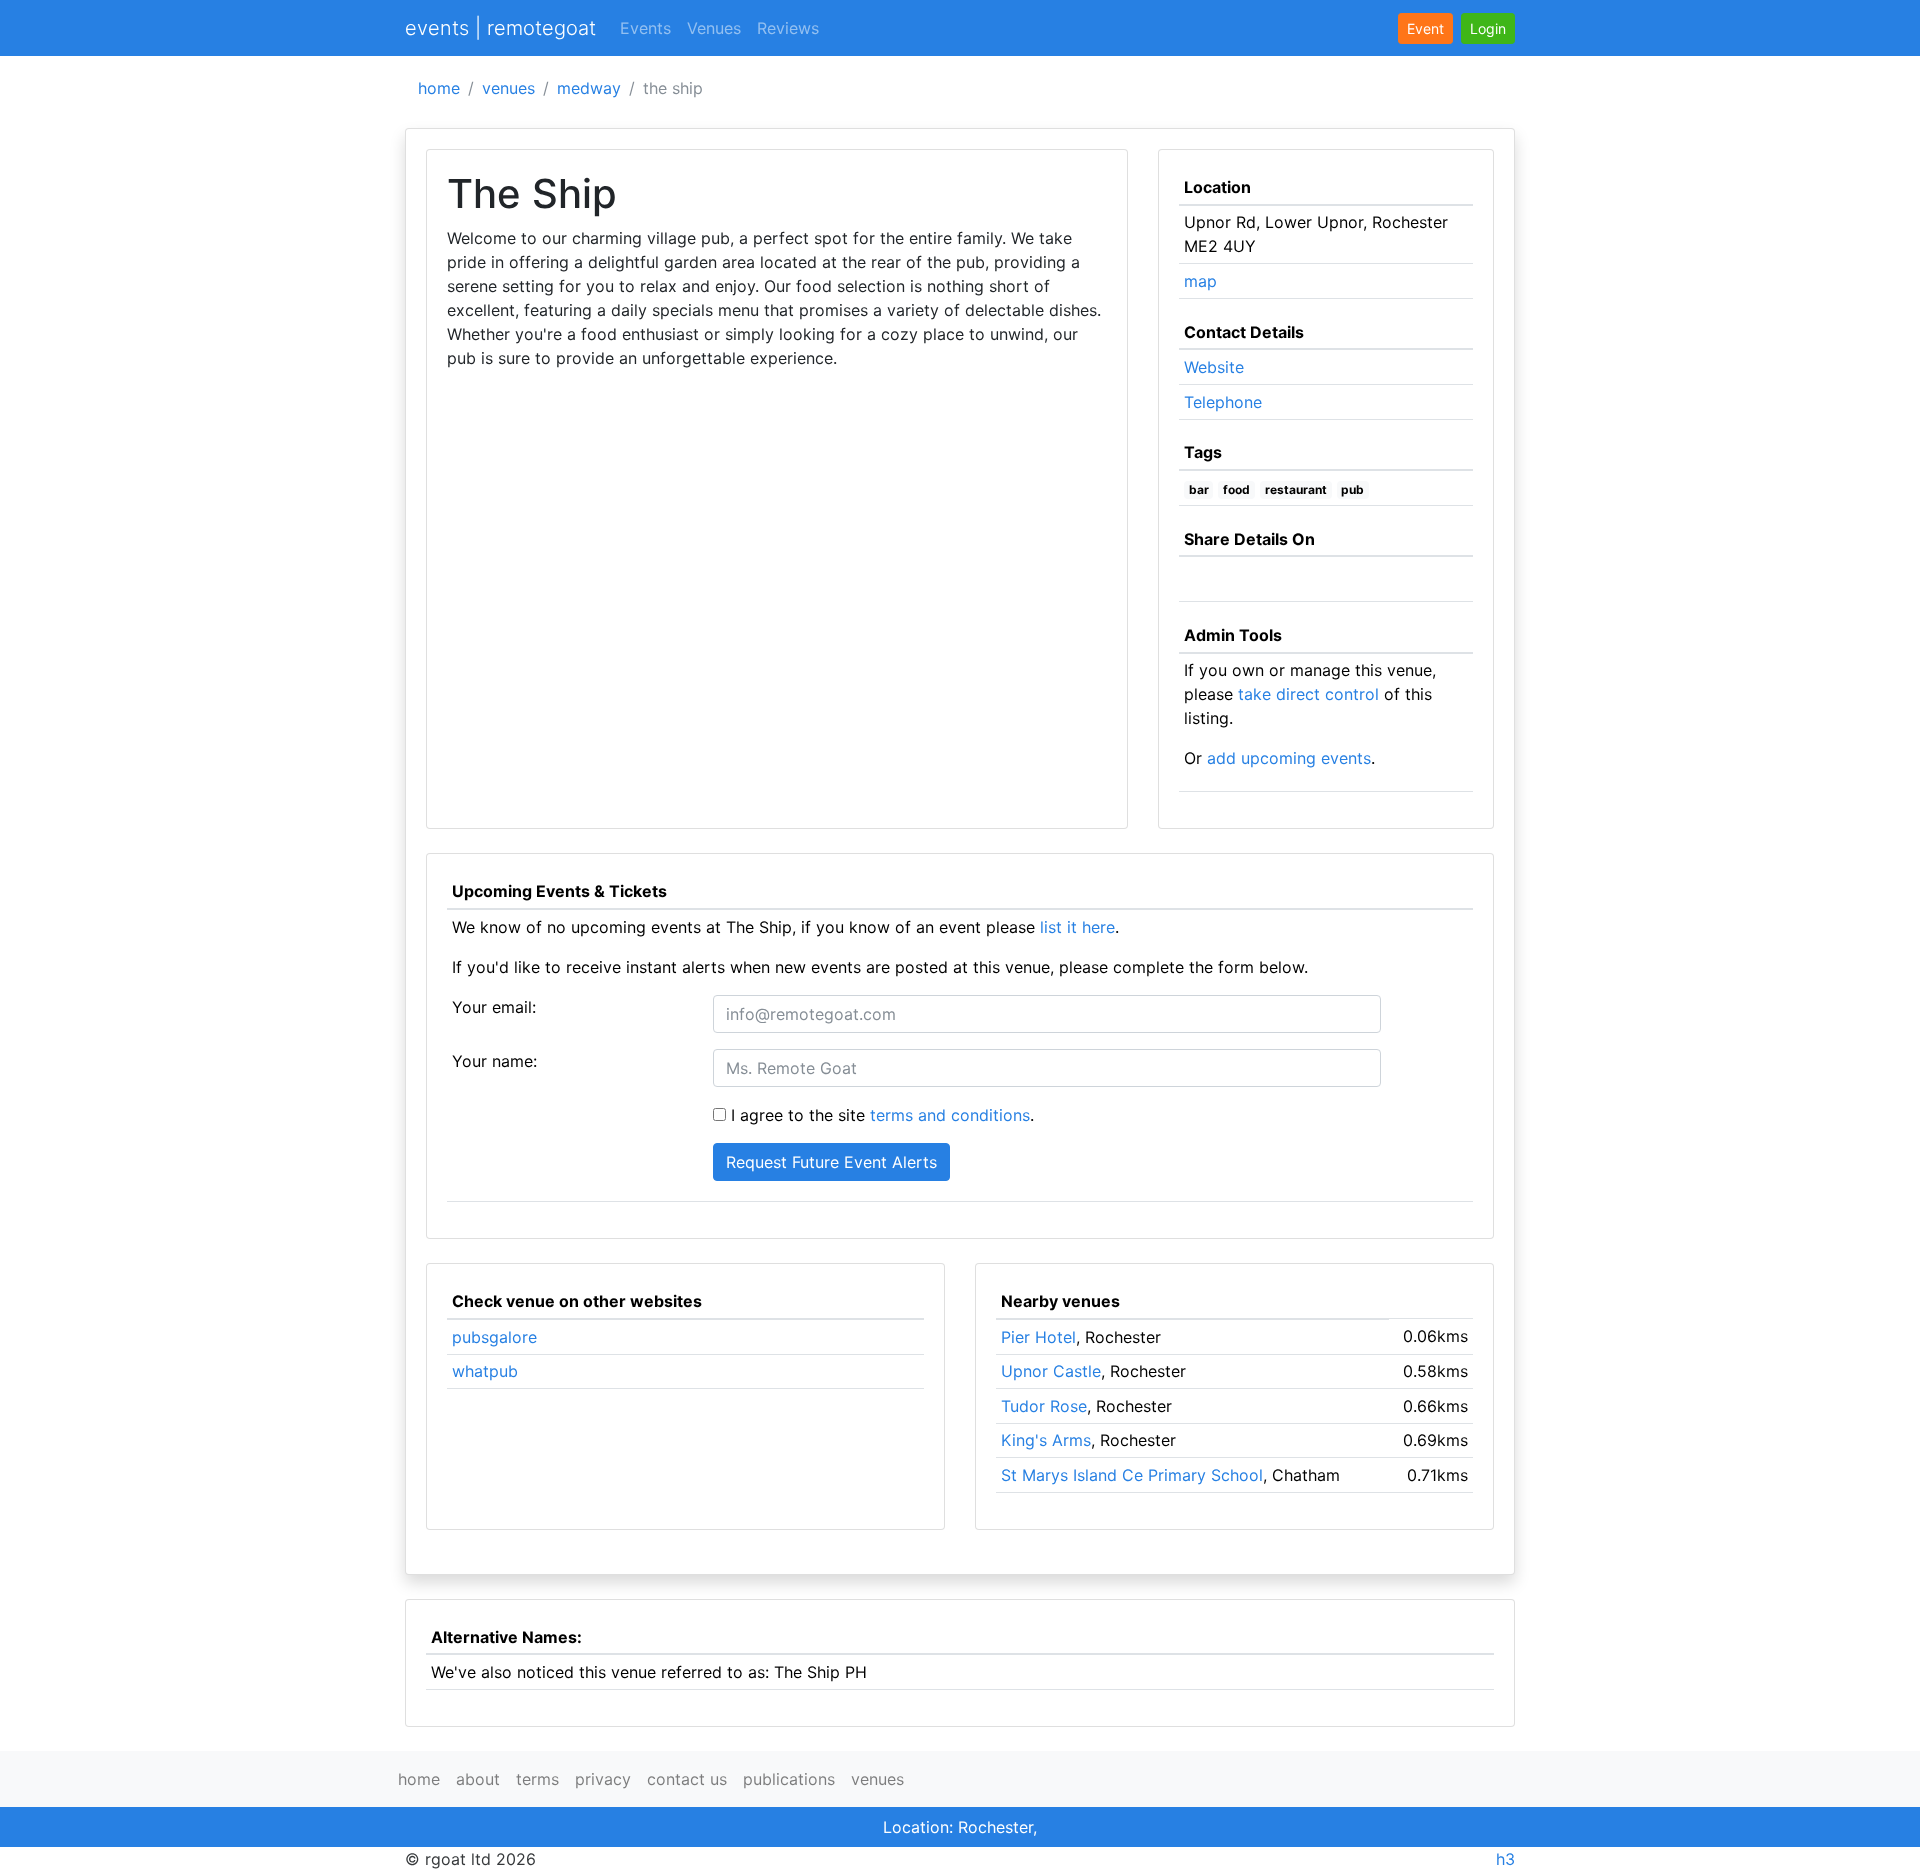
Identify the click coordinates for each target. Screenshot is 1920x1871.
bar (1199, 489)
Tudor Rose (1044, 1406)
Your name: (494, 1061)
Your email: (494, 1007)
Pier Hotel (1038, 1337)
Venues (714, 28)
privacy (603, 1779)
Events (645, 28)
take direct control (1308, 694)
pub (1352, 489)
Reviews (788, 28)
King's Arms (1046, 1440)
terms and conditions (950, 1115)
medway (589, 88)
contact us (687, 1779)
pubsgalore (494, 1337)
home (439, 88)
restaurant (1296, 489)
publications (789, 1779)
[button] (1488, 28)
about (478, 1779)
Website (1214, 367)
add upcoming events (1289, 758)
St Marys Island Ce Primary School (1132, 1475)
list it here (1077, 927)
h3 (1505, 1859)
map (1200, 281)
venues (508, 88)
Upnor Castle (1051, 1371)
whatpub (485, 1371)
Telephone (1223, 402)
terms (537, 1779)
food (1236, 489)
